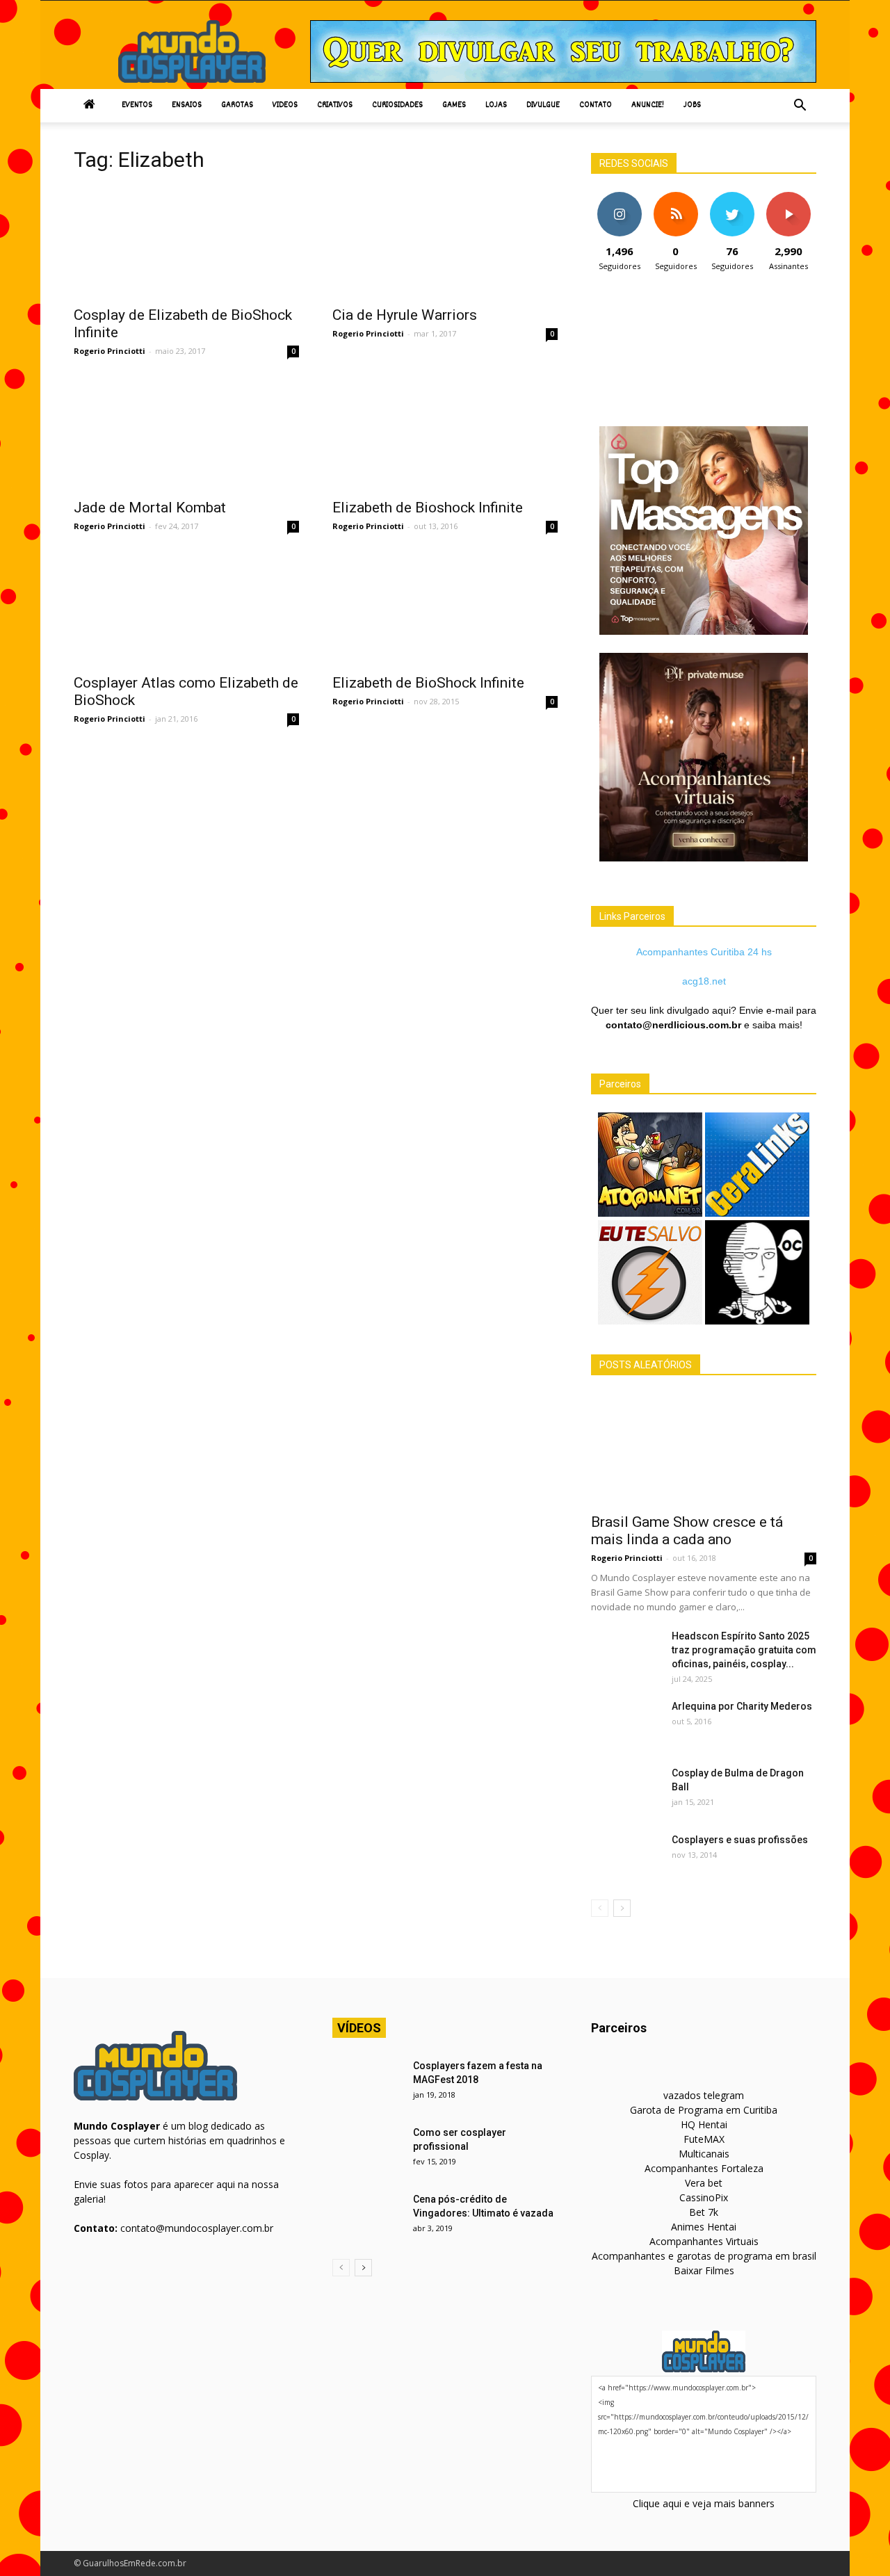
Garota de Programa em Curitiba (704, 2110)
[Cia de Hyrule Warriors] (445, 242)
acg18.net (704, 981)
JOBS (692, 105)
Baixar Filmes (704, 2270)
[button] (800, 106)
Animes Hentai (704, 2227)
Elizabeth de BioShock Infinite (428, 683)
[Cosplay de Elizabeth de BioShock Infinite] (186, 242)
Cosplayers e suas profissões (740, 1840)
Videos (285, 105)
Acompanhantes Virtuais (704, 2241)
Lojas (496, 105)
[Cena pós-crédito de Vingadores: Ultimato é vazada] (367, 2217)
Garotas (237, 105)
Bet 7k (704, 2212)
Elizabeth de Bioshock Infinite (428, 508)
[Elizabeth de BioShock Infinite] (445, 610)
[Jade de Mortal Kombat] (186, 435)
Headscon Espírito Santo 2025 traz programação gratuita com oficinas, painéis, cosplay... (744, 1650)
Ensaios (187, 105)
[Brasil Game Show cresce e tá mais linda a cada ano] (704, 1449)
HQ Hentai (704, 2124)
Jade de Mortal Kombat (150, 508)
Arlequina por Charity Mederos (742, 1706)
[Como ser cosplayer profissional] (367, 2150)
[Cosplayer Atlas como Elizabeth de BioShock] (186, 610)
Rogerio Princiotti (110, 351)
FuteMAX (704, 2139)
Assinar (788, 197)
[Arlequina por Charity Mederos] (626, 1724)
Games (454, 105)
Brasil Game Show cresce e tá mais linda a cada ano (687, 1531)
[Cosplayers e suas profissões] (626, 1857)
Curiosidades (397, 105)
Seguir (619, 197)
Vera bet (704, 2183)
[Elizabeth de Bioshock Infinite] (445, 435)
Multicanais (704, 2154)
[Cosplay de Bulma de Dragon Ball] (626, 1790)
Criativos (335, 105)
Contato (596, 105)
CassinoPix (704, 2197)
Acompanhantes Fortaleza (704, 2168)
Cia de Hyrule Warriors (405, 315)
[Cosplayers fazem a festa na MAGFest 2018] (367, 2083)
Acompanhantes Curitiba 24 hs (704, 952)
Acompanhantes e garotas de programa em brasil (704, 2256)
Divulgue (543, 105)
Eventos (137, 105)
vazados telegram (704, 2095)
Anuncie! (648, 105)
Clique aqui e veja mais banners (704, 2503)
